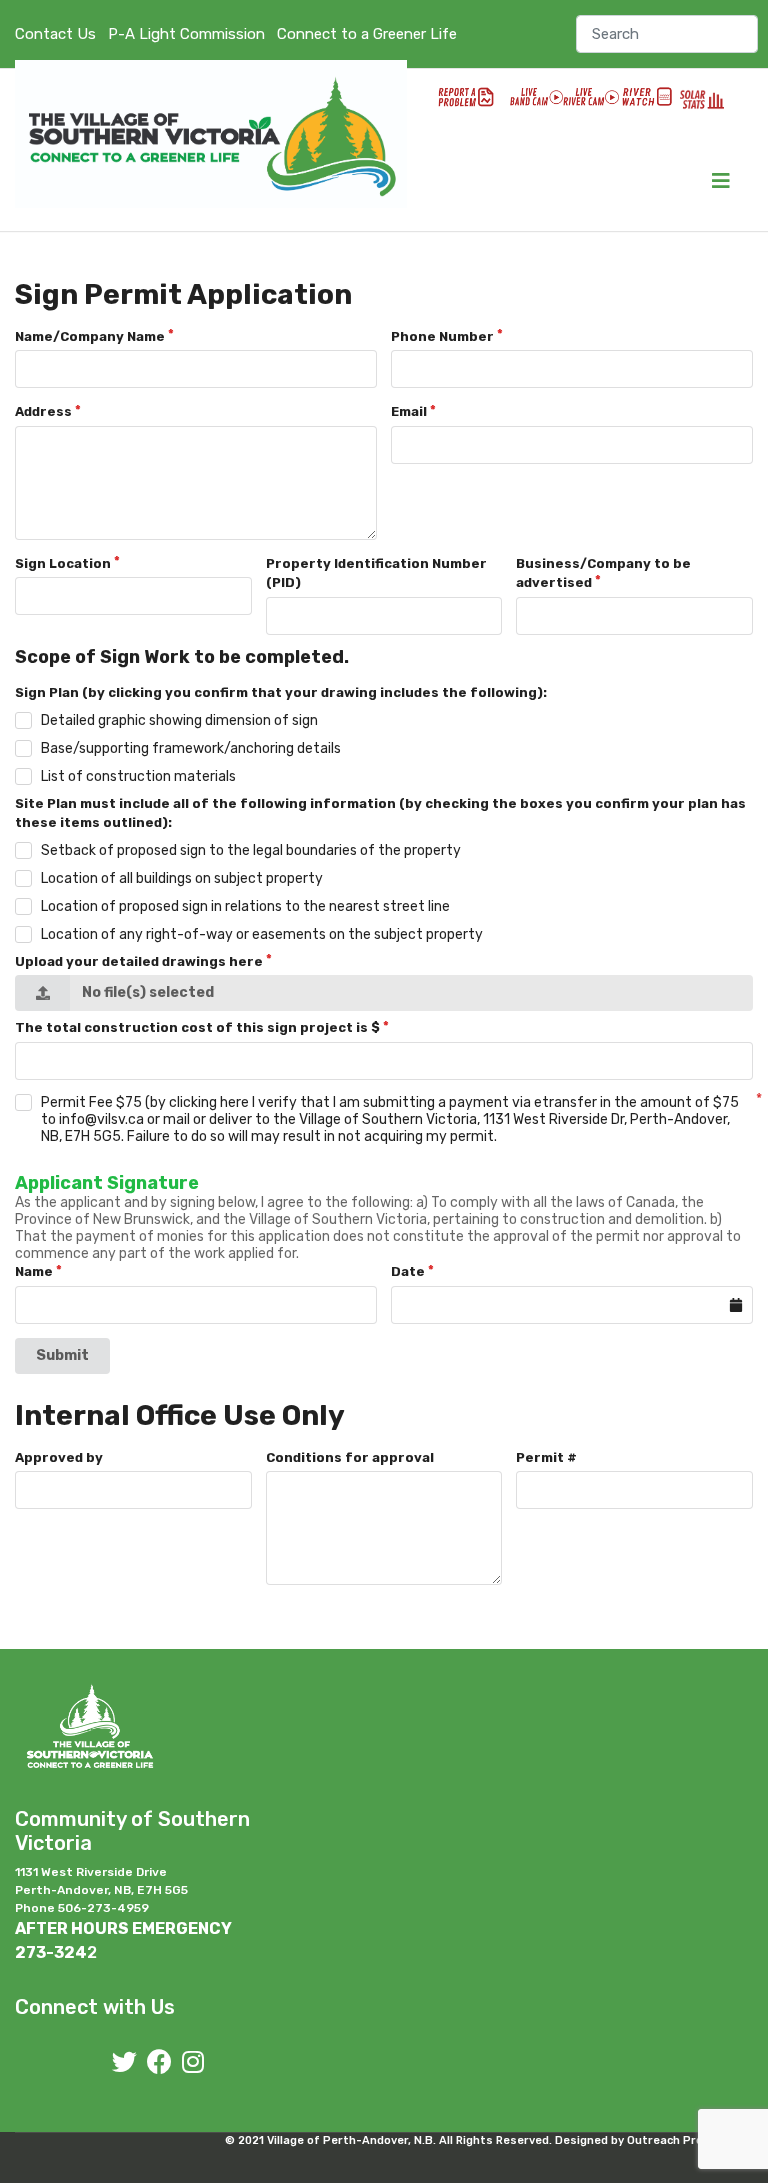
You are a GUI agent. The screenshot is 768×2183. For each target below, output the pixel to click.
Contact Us (55, 34)
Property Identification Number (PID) (376, 573)
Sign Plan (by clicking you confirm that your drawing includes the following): (281, 692)
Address (43, 411)
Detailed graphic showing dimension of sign (179, 720)
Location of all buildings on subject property (182, 878)
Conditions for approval (350, 1457)
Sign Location (63, 563)
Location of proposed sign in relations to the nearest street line (245, 906)
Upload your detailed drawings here (139, 961)
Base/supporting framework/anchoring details (191, 748)
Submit (62, 1355)
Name (34, 1271)
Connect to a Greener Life (367, 34)
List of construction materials (138, 776)
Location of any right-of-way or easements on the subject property (262, 934)
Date (408, 1271)
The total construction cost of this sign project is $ (197, 1027)
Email (409, 411)
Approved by (59, 1457)
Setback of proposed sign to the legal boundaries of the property (251, 850)
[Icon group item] (124, 2062)
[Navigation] (721, 181)
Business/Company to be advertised (603, 573)
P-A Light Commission (186, 34)
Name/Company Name (90, 336)
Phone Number (442, 336)
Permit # (546, 1457)
